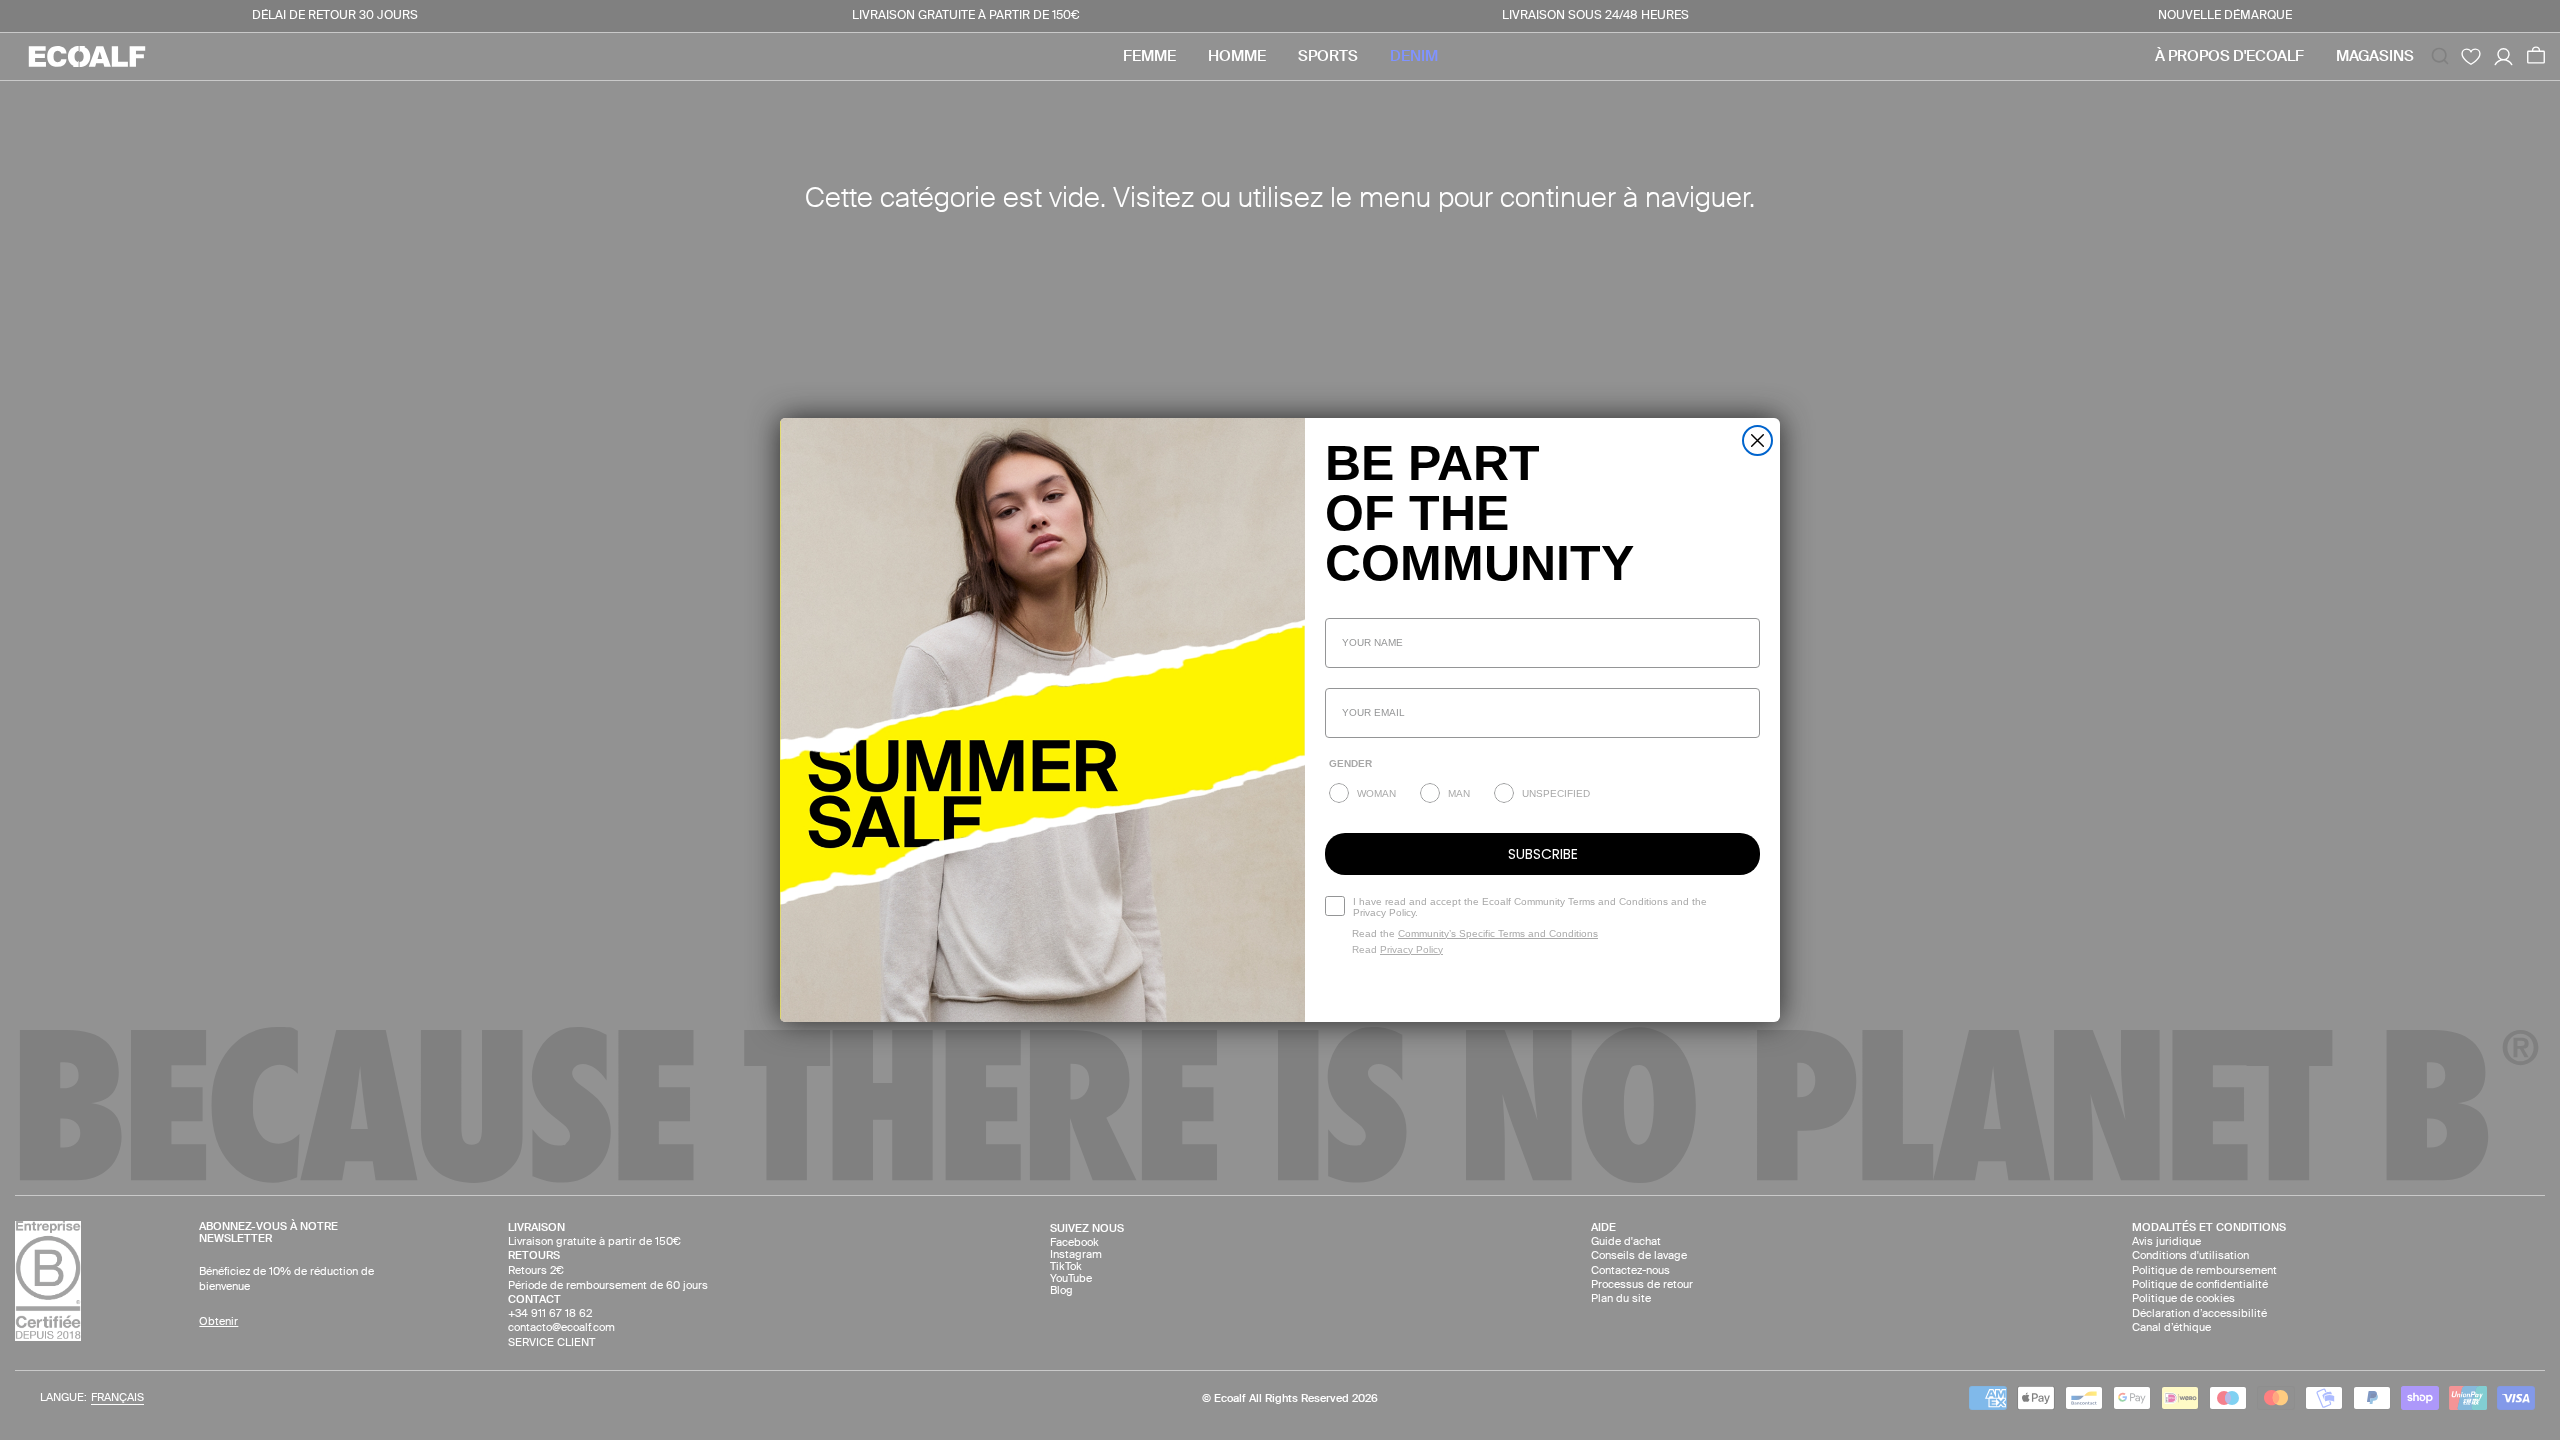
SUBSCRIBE (1543, 854)
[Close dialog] (1757, 440)
